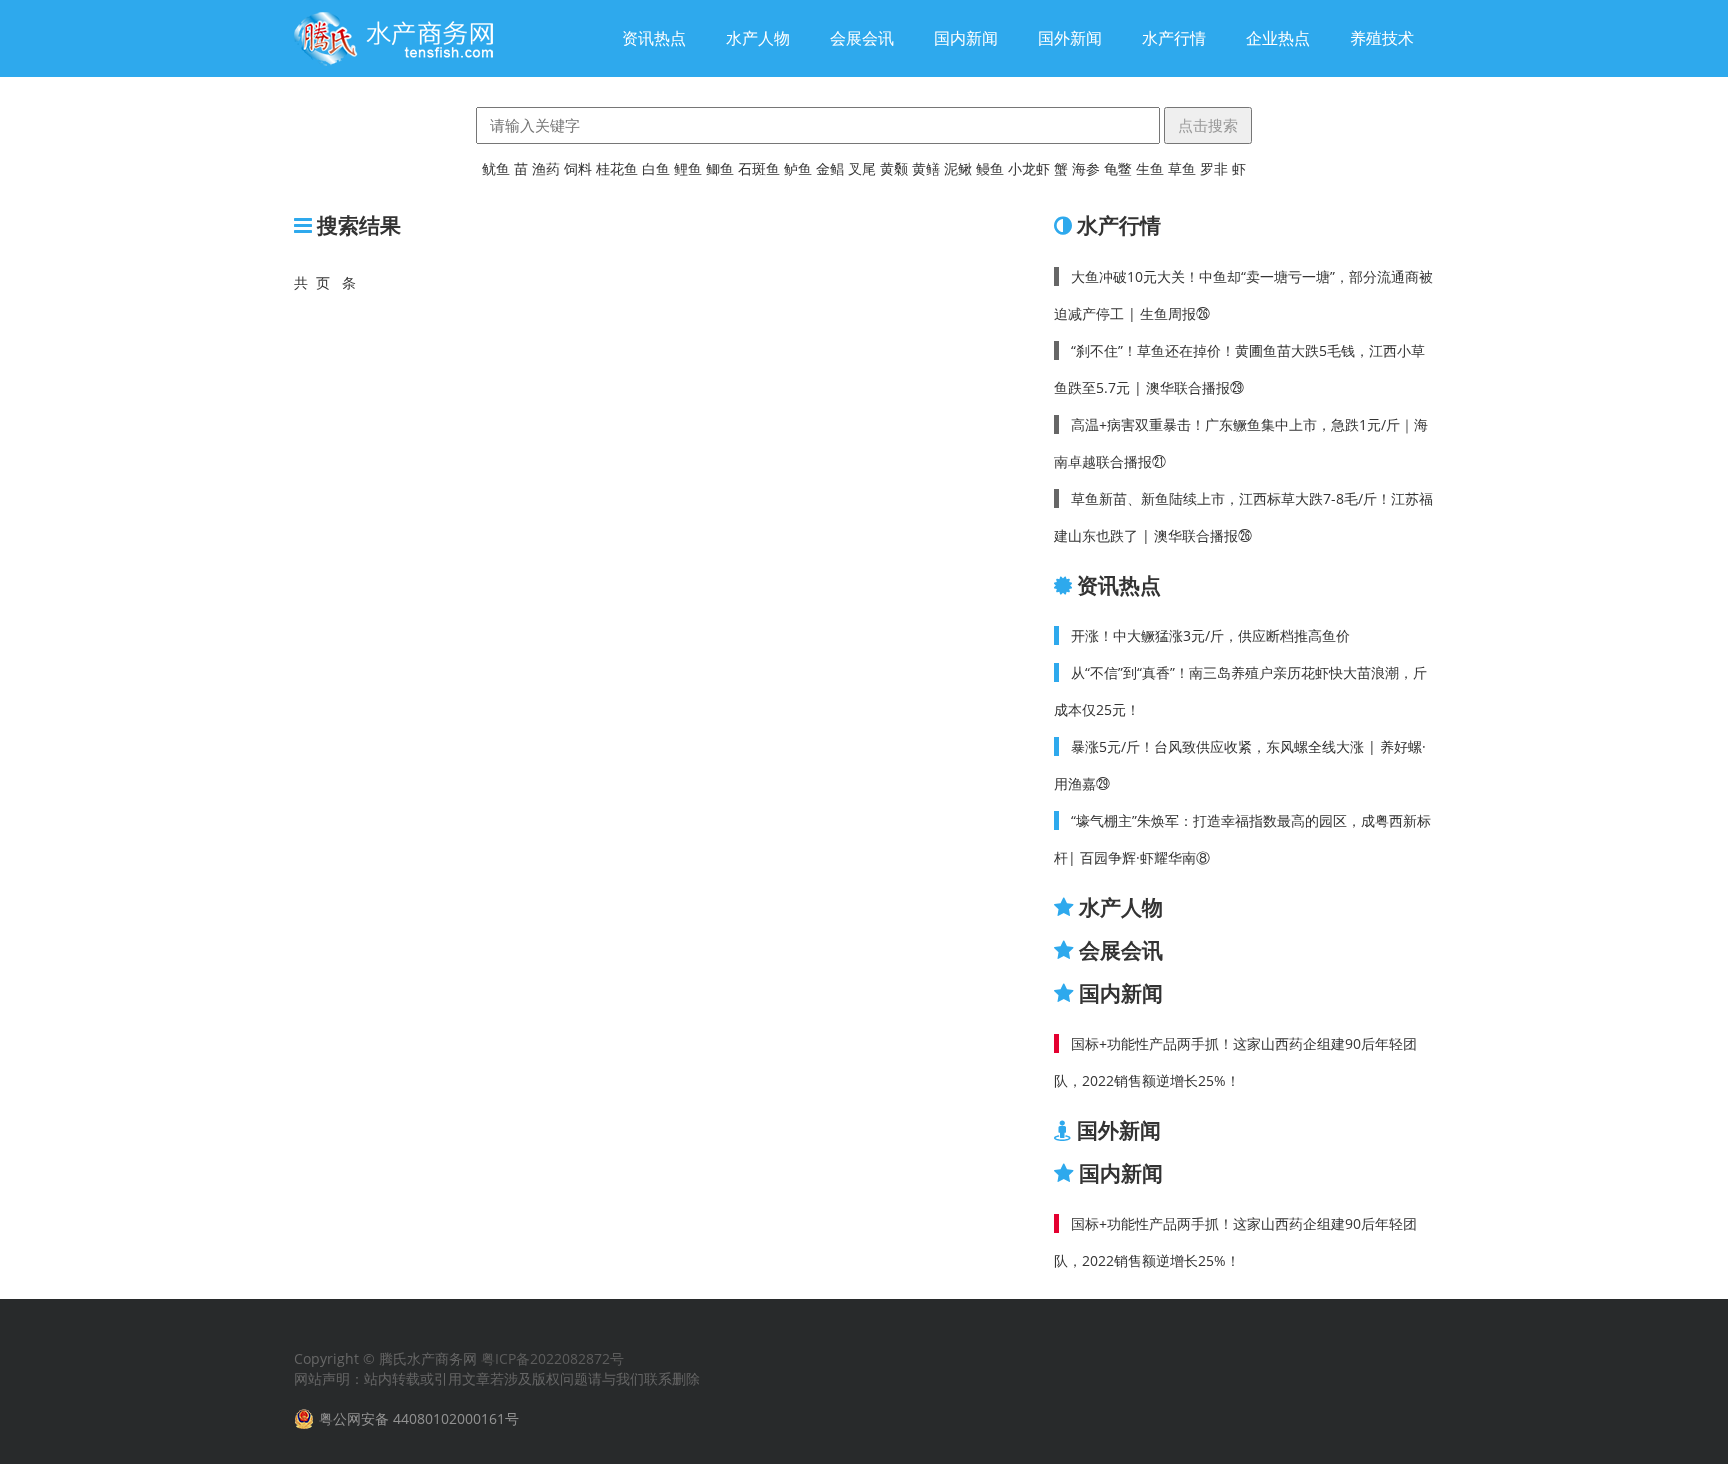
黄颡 (894, 168)
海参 (1086, 168)
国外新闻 (1070, 38)
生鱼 (1150, 168)
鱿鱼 (496, 168)
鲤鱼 (688, 168)
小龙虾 (1029, 168)
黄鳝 (926, 168)
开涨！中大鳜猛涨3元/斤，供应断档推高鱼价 (1210, 635)
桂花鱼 (617, 168)
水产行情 (1174, 38)
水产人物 (758, 38)
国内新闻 (966, 38)
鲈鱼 (798, 168)
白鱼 (656, 168)
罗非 (1214, 168)
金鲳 (830, 168)
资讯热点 (654, 38)
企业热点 (1278, 38)
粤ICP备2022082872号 (552, 1358)
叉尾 (862, 168)
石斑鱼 (759, 168)
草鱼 (1182, 168)
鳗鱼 (990, 168)
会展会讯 (862, 38)
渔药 (546, 168)
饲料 (578, 168)
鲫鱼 (720, 168)
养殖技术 (1382, 38)
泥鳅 (958, 168)
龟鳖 (1118, 168)
